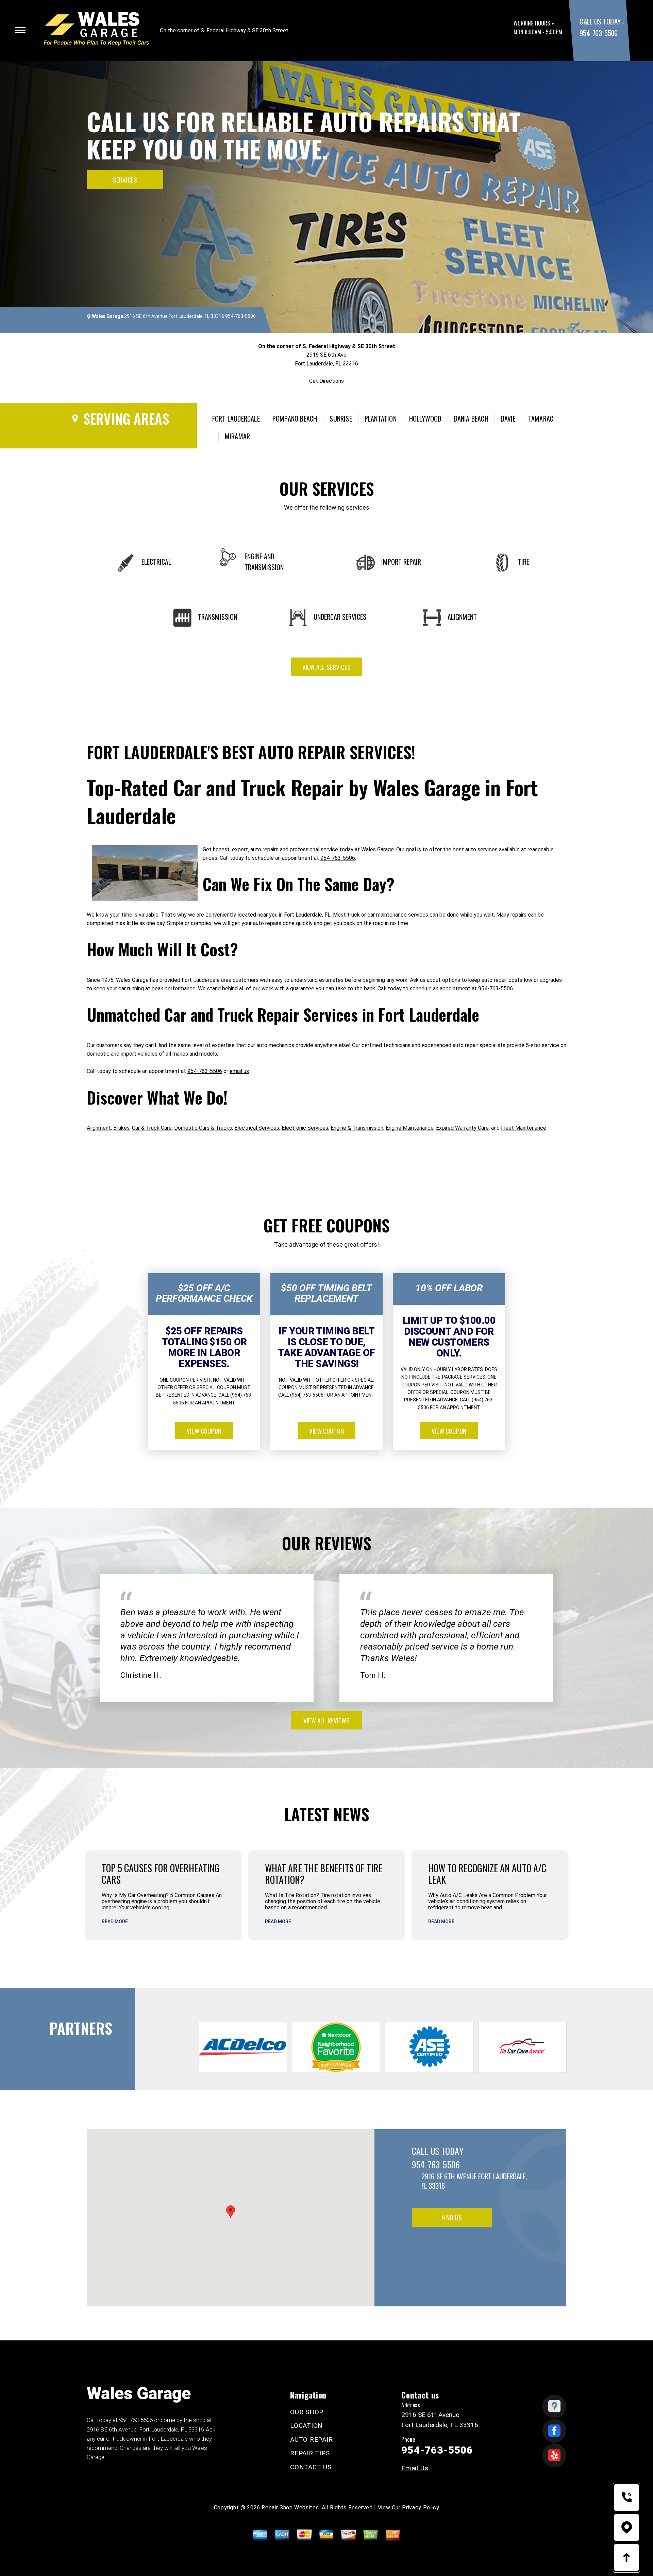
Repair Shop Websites (290, 2507)
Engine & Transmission (357, 1128)
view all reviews (326, 1720)
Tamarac (541, 419)
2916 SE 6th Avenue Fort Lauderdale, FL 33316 (174, 316)
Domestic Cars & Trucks (203, 1128)
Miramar (237, 436)
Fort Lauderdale (236, 419)
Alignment (99, 1128)
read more (115, 1922)
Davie (508, 419)
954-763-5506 (598, 33)
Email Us (415, 2468)
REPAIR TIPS (310, 2453)
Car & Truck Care (152, 1128)
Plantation (381, 419)
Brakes (121, 1128)
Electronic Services (305, 1128)
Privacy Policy (421, 2507)
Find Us (452, 2217)
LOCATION (306, 2426)
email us (239, 1071)
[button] (231, 2212)
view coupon (204, 1431)
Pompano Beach (295, 419)
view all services (326, 667)
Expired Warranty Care (462, 1128)
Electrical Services (257, 1128)
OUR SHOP (307, 2412)
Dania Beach (471, 419)
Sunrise (341, 419)
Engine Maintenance (410, 1128)
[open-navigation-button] (20, 30)
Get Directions (326, 381)
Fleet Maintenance (524, 1128)
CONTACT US (311, 2467)
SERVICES (125, 180)
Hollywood (425, 419)
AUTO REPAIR (311, 2439)
